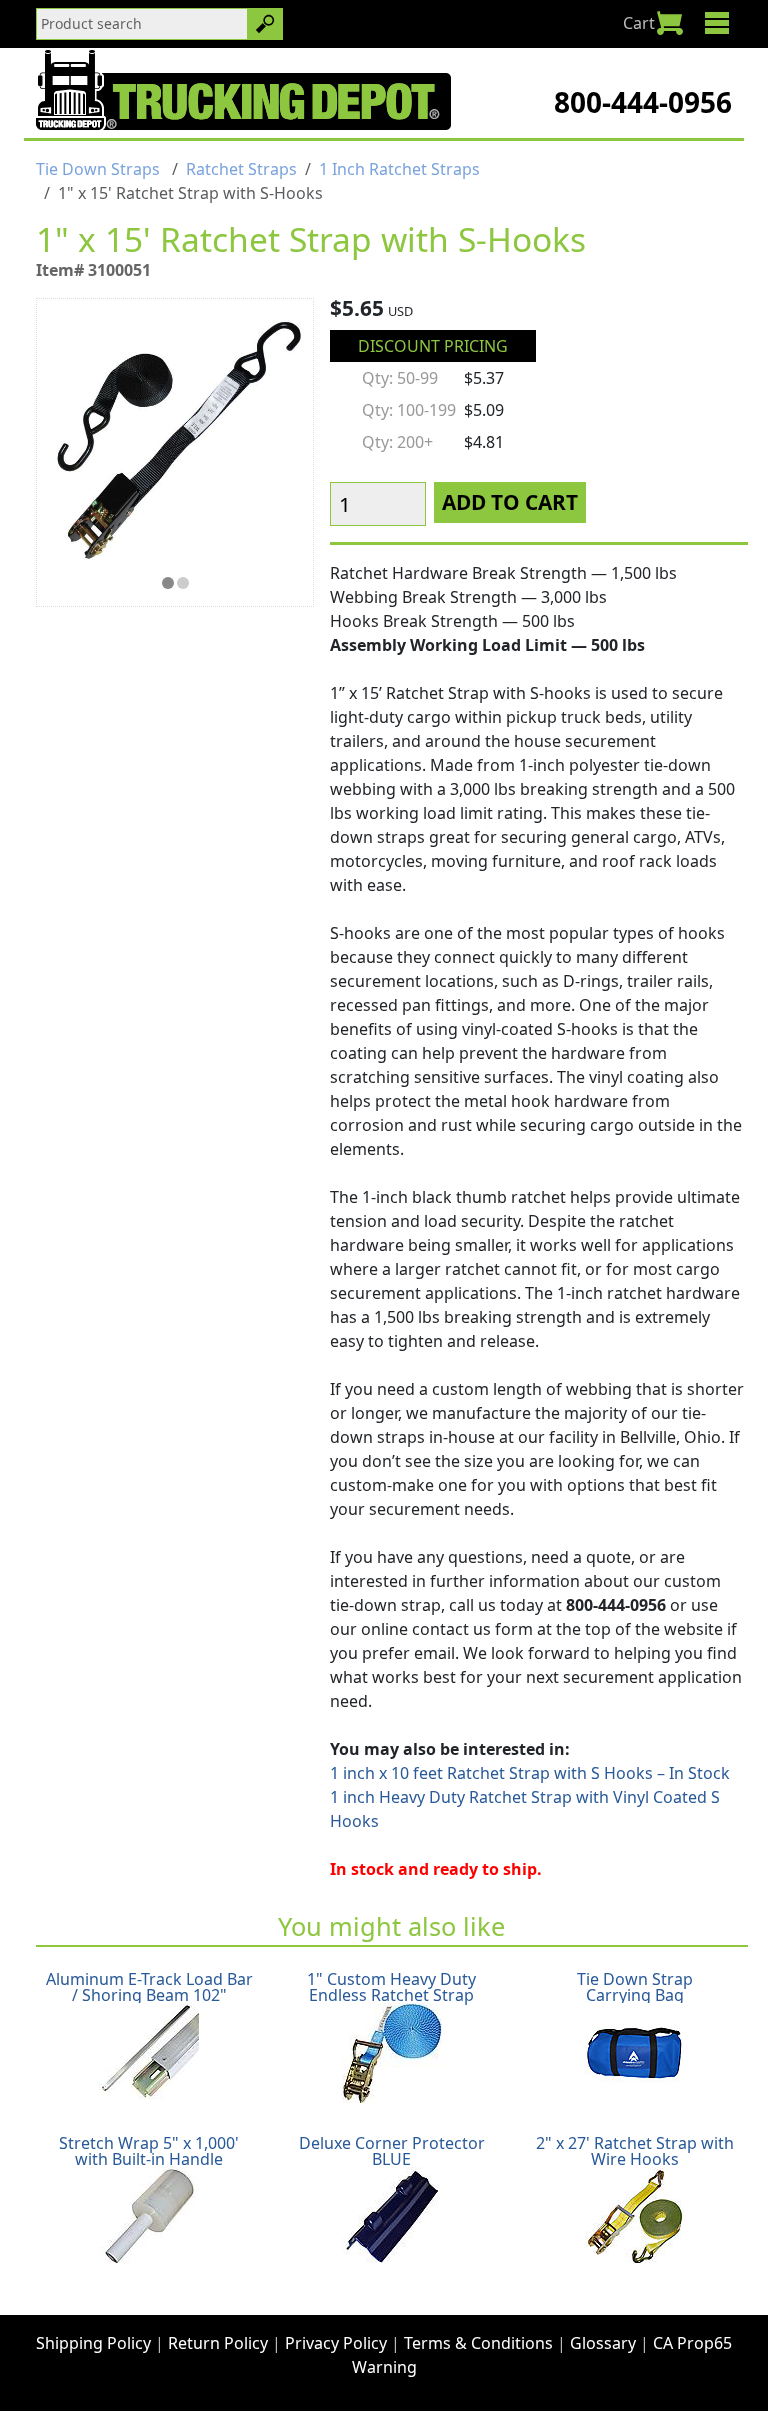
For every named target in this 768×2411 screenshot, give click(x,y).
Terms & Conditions (478, 2343)
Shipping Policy (93, 2343)
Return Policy (218, 2343)
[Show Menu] (716, 23)
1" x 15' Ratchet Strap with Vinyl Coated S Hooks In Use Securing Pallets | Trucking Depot (183, 583)
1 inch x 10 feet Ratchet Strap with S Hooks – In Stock (530, 1773)
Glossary (603, 2343)
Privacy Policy (336, 2343)
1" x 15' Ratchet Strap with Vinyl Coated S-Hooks (168, 583)
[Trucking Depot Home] (243, 90)
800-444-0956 (643, 102)
